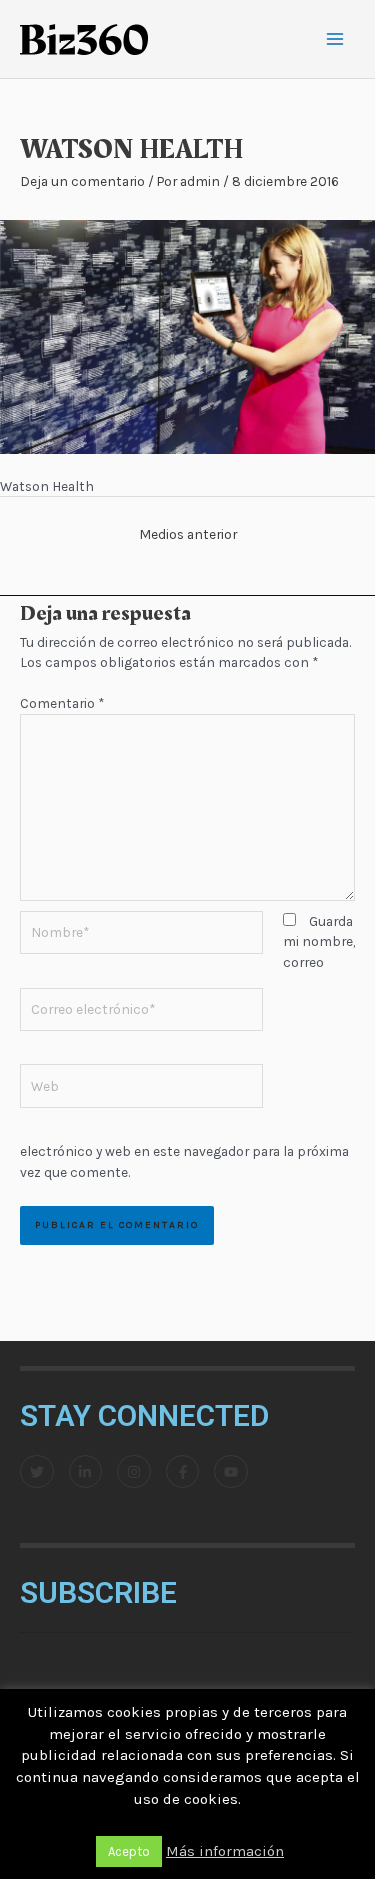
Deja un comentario (82, 181)
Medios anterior (188, 534)
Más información (225, 1851)
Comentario (62, 703)
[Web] (141, 1089)
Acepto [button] (129, 1851)
